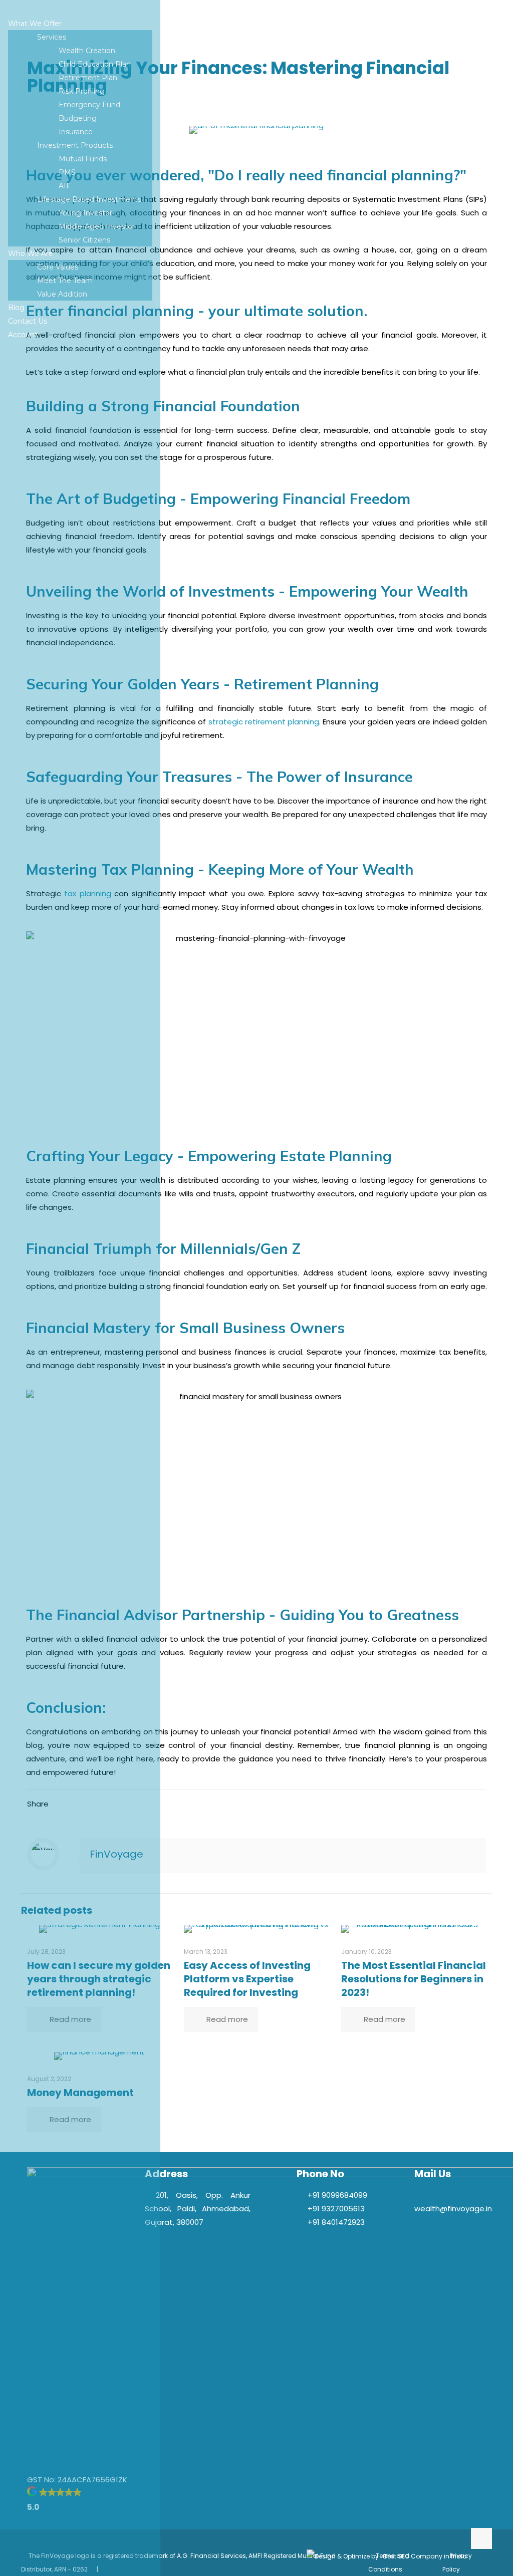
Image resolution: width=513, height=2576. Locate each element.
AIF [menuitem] (65, 186)
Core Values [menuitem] (58, 267)
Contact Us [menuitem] (28, 321)
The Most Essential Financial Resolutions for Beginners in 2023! (414, 1979)
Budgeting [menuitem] (78, 118)
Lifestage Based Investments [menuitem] (89, 199)
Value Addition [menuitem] (62, 294)
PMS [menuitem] (67, 172)
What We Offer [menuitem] (35, 24)
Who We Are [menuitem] (31, 253)
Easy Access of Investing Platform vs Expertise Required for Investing (247, 1979)
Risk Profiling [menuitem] (82, 91)
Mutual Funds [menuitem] (83, 159)
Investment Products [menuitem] (75, 145)
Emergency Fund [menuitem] (89, 105)
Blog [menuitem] (16, 308)
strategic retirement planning (264, 722)
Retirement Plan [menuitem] (88, 78)
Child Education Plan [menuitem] (95, 64)
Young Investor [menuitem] (85, 213)
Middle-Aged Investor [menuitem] (97, 226)
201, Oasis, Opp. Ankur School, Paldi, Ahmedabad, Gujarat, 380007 (198, 2209)
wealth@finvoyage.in (453, 2209)
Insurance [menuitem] (76, 132)
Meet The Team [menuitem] (65, 281)
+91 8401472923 (336, 2222)
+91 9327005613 (336, 2209)
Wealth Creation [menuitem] (87, 51)
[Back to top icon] (481, 2538)
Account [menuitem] (23, 335)
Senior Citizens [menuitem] (84, 240)
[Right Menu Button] (16, 10)
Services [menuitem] (52, 37)
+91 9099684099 (337, 2195)
